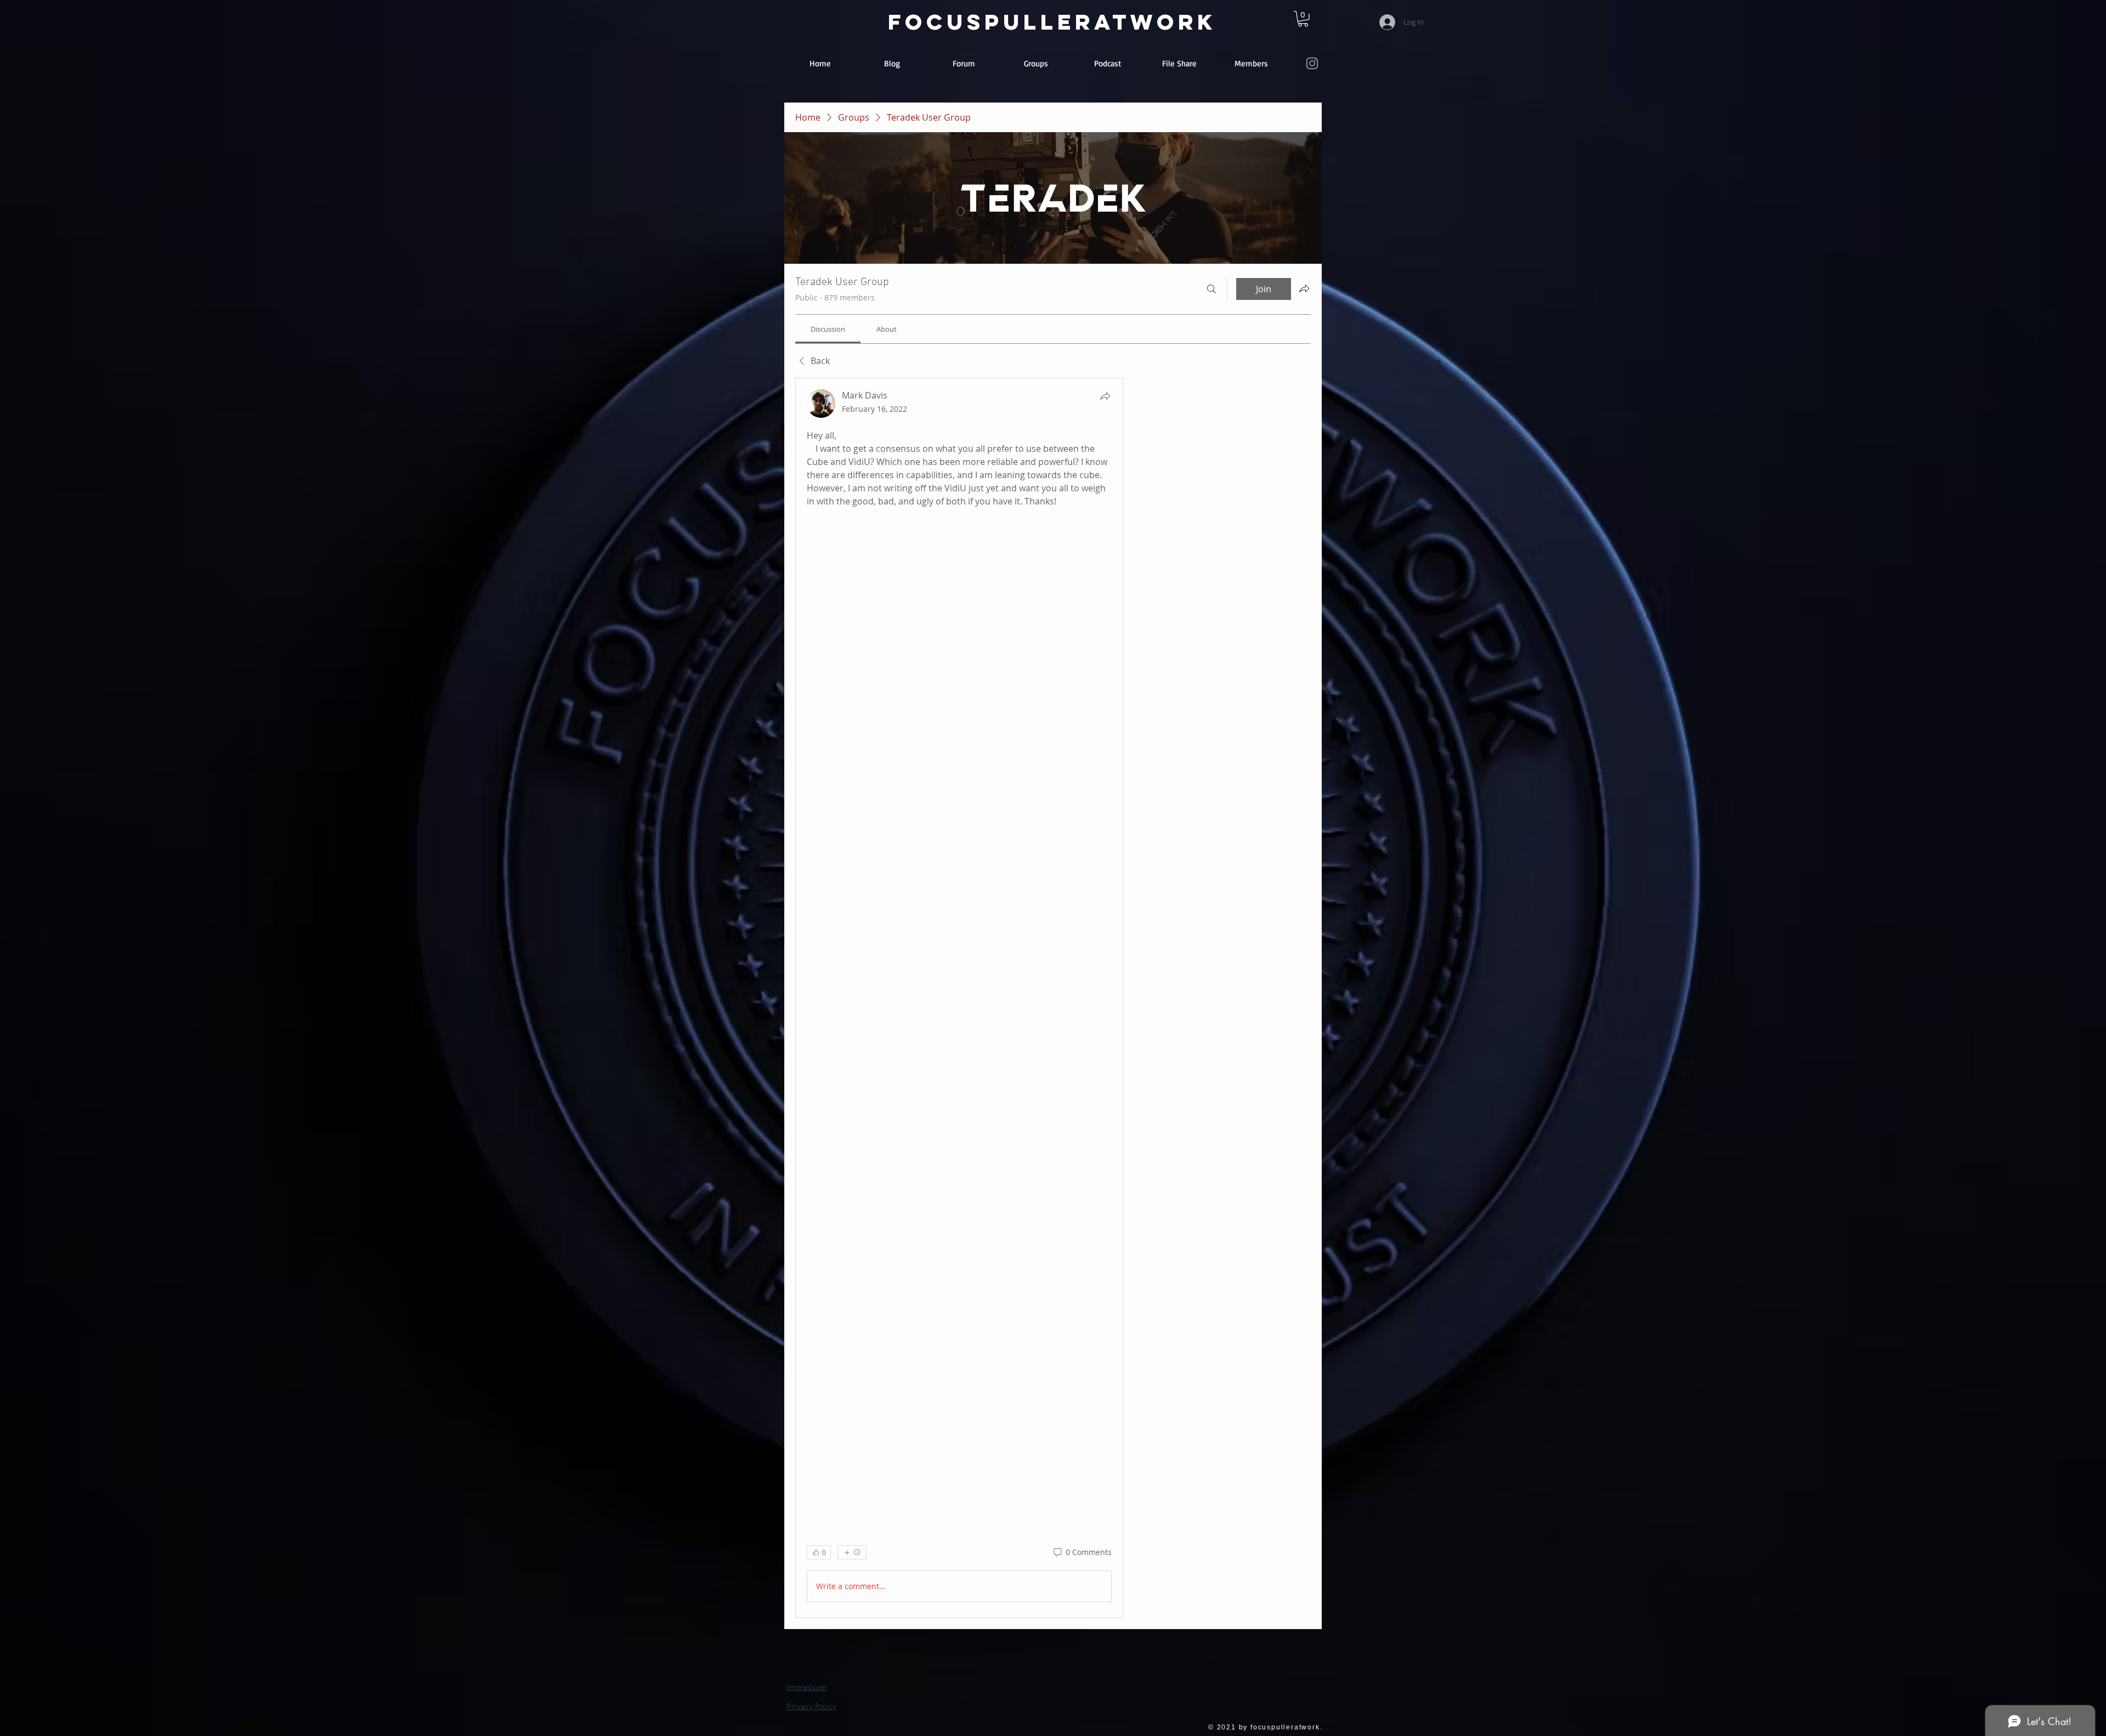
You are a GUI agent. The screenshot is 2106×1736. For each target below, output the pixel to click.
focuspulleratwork (1052, 22)
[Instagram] (1312, 63)
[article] (959, 998)
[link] (1303, 19)
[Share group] (1304, 288)
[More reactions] (852, 1552)
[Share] (1105, 396)
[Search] (1211, 289)
